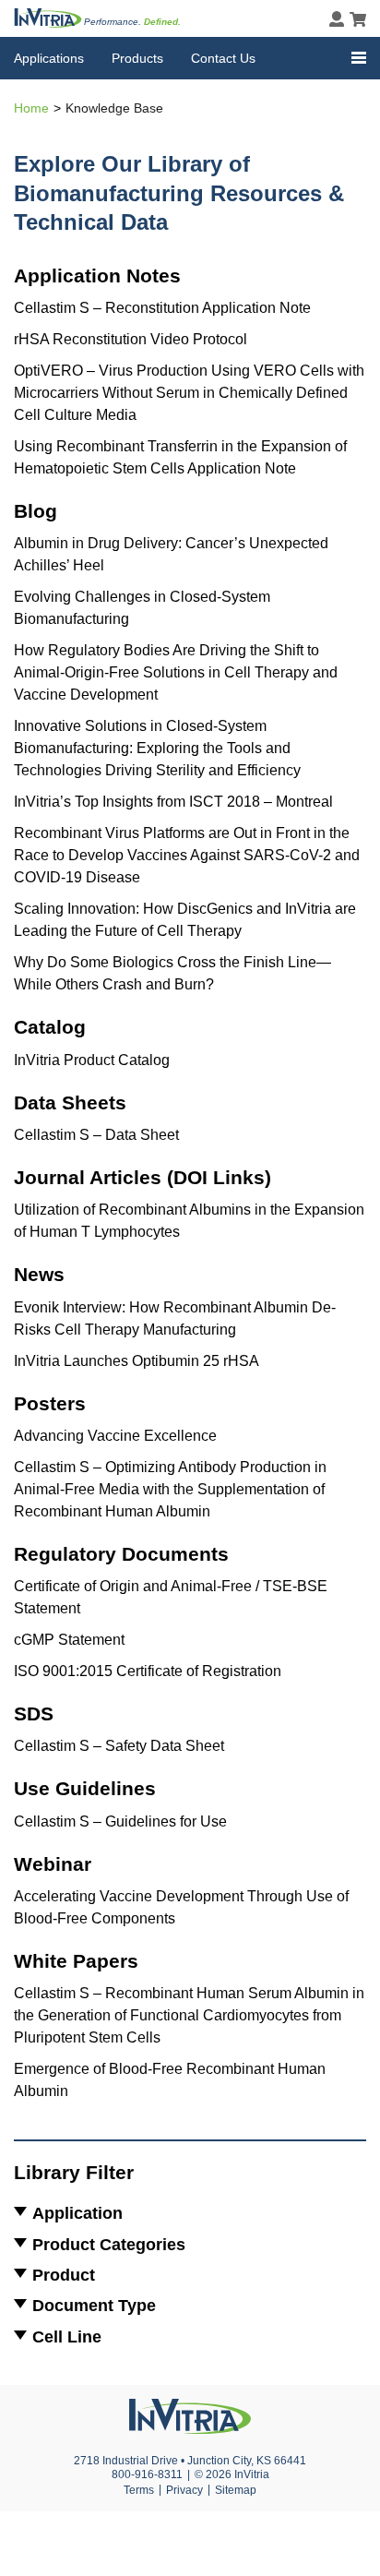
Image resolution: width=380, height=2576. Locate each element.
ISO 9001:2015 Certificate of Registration (148, 1671)
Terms (139, 2490)
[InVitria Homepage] (48, 18)
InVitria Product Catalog (92, 1060)
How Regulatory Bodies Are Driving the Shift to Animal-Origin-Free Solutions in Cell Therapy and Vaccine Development (176, 672)
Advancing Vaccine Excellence (115, 1436)
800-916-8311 (147, 2474)
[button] (359, 58)
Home (31, 108)
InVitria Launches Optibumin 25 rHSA (137, 1361)
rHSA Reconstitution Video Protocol (131, 339)
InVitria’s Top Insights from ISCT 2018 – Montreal (173, 802)
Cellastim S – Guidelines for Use (120, 1821)
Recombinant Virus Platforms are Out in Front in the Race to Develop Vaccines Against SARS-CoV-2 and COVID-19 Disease (187, 855)
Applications (49, 58)
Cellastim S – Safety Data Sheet (119, 1746)
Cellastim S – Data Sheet (96, 1135)
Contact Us (223, 58)
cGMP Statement (69, 1640)
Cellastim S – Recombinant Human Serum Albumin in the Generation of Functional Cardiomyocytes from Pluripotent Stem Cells (189, 2015)
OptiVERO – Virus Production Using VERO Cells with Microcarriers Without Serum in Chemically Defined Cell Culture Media (189, 393)
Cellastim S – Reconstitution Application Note (162, 308)
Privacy (184, 2490)
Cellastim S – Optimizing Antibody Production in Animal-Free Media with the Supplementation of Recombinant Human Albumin (170, 1489)
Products (137, 58)
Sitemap (236, 2490)
